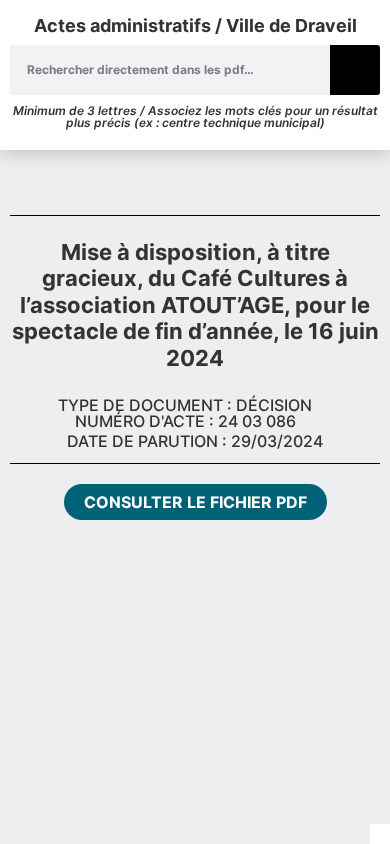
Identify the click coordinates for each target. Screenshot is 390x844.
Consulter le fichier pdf (195, 502)
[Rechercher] (355, 70)
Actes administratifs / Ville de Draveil (195, 25)
